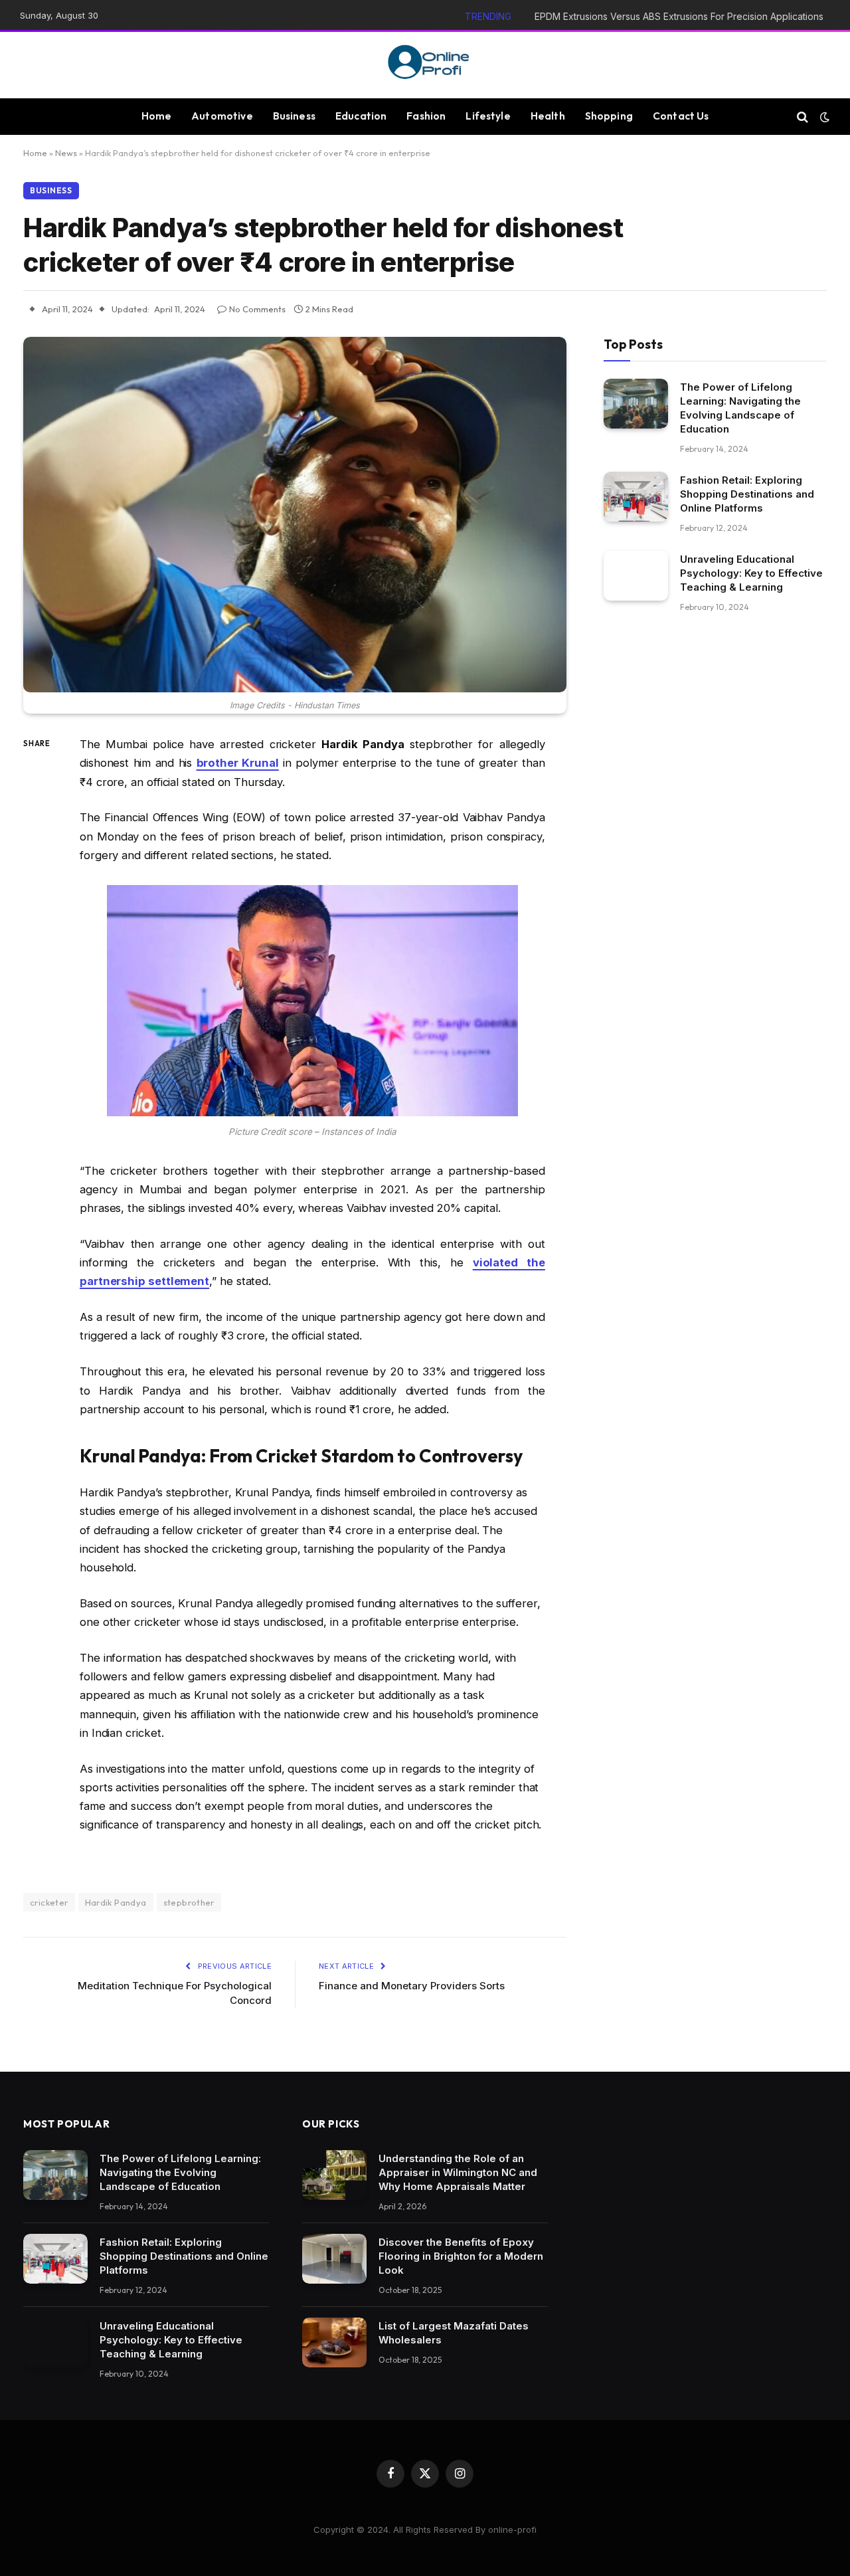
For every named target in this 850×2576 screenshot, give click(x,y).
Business (294, 116)
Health (548, 116)
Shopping (609, 116)
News (66, 153)
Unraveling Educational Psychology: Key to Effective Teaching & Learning (751, 573)
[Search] (803, 117)
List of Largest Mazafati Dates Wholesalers (454, 2333)
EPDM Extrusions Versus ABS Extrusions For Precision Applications (679, 16)
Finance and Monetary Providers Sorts (412, 1986)
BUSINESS (51, 190)
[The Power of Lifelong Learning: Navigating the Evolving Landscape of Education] (636, 404)
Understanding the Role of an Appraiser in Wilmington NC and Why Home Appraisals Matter (458, 2172)
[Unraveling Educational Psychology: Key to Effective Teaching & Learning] (636, 576)
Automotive (222, 116)
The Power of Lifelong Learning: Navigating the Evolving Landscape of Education (740, 408)
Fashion (426, 116)
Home (157, 116)
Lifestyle (488, 116)
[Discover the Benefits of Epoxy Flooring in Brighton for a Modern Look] (334, 2259)
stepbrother (189, 1902)
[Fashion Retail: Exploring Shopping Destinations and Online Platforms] (636, 497)
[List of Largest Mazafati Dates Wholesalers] (334, 2342)
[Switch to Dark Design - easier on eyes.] (823, 117)
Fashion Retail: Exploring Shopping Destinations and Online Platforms (747, 494)
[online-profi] (425, 65)
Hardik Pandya (116, 1902)
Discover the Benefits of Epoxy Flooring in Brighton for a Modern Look (461, 2256)
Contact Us (681, 116)
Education (361, 116)
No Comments (257, 309)
